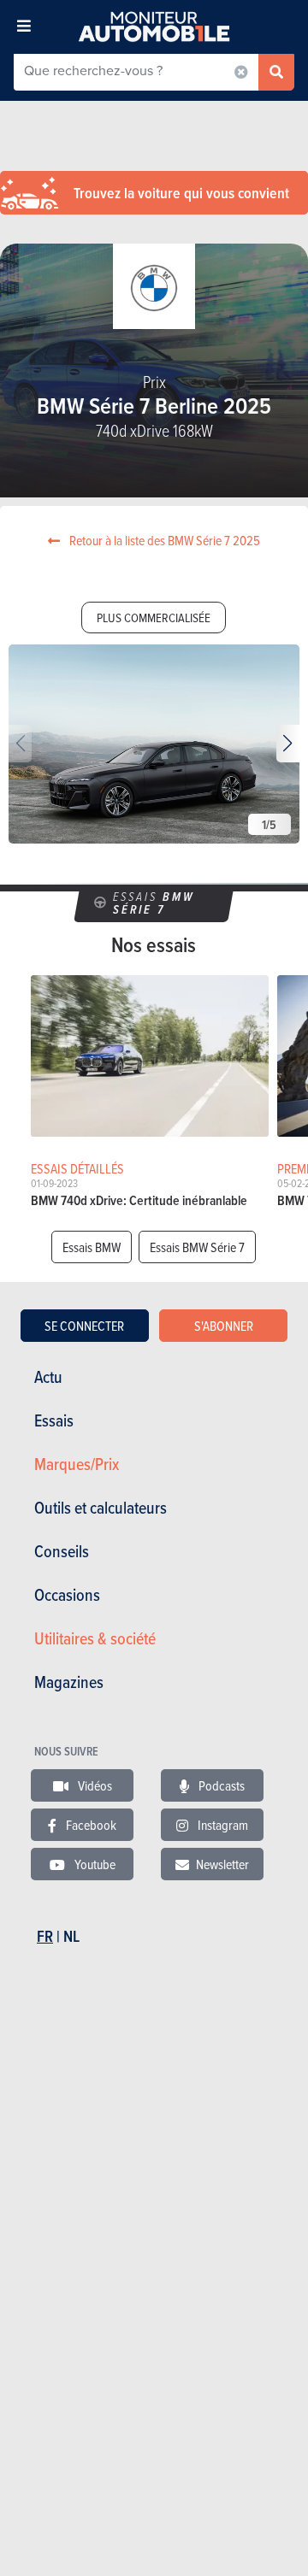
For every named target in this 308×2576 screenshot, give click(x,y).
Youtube (94, 1864)
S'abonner (224, 1326)
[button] (288, 744)
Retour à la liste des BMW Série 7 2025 (163, 540)
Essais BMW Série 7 (197, 1247)
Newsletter (222, 1864)
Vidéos (94, 1785)
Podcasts (220, 1785)
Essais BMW (92, 1247)
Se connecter (84, 1326)
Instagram (222, 1825)
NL (71, 1936)
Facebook (90, 1825)
